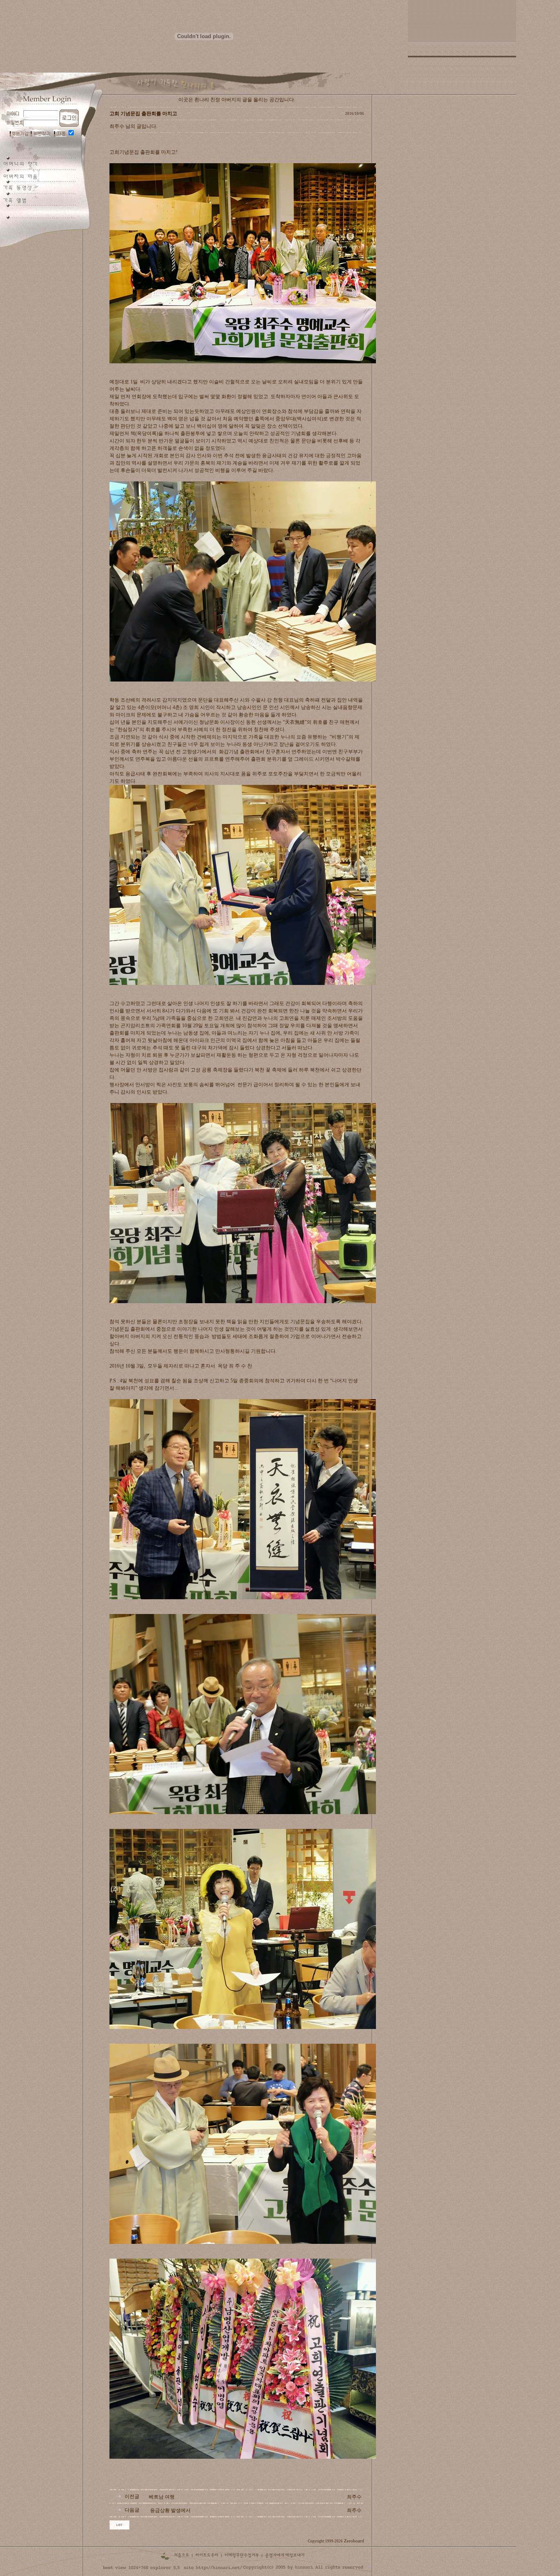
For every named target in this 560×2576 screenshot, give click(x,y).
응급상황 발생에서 (170, 2510)
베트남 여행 (162, 2497)
